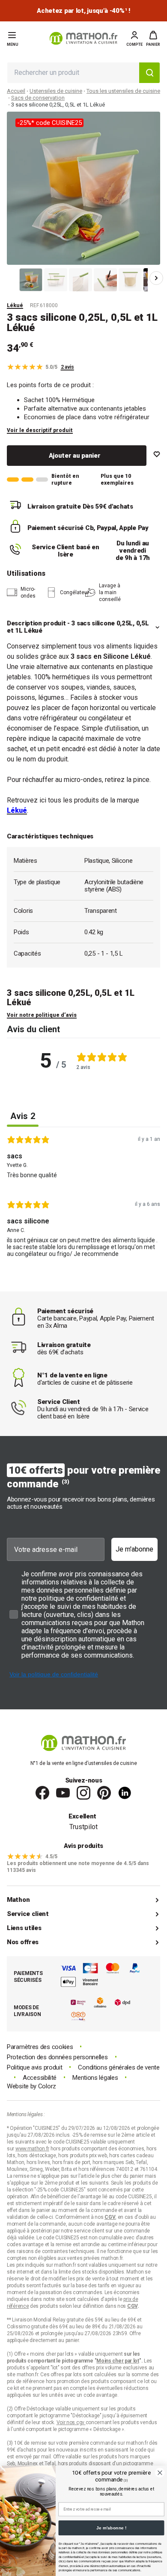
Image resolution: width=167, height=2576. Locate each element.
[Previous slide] (11, 278)
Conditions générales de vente (119, 2068)
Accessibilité (40, 2078)
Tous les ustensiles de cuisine (123, 91)
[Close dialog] (160, 2473)
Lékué (15, 305)
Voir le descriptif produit (40, 430)
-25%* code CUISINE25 (49, 123)
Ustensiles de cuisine (56, 91)
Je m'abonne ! (111, 2528)
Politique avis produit (34, 2068)
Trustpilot (83, 1827)
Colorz (47, 2086)
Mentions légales (95, 2078)
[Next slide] (156, 278)
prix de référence (26, 2381)
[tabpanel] (83, 1199)
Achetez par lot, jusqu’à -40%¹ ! (83, 11)
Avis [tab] (23, 1116)
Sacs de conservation (38, 98)
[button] (153, 38)
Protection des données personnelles (57, 2057)
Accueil (16, 91)
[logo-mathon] (83, 38)
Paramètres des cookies (40, 2047)
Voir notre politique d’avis (42, 1015)
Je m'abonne (134, 1549)
